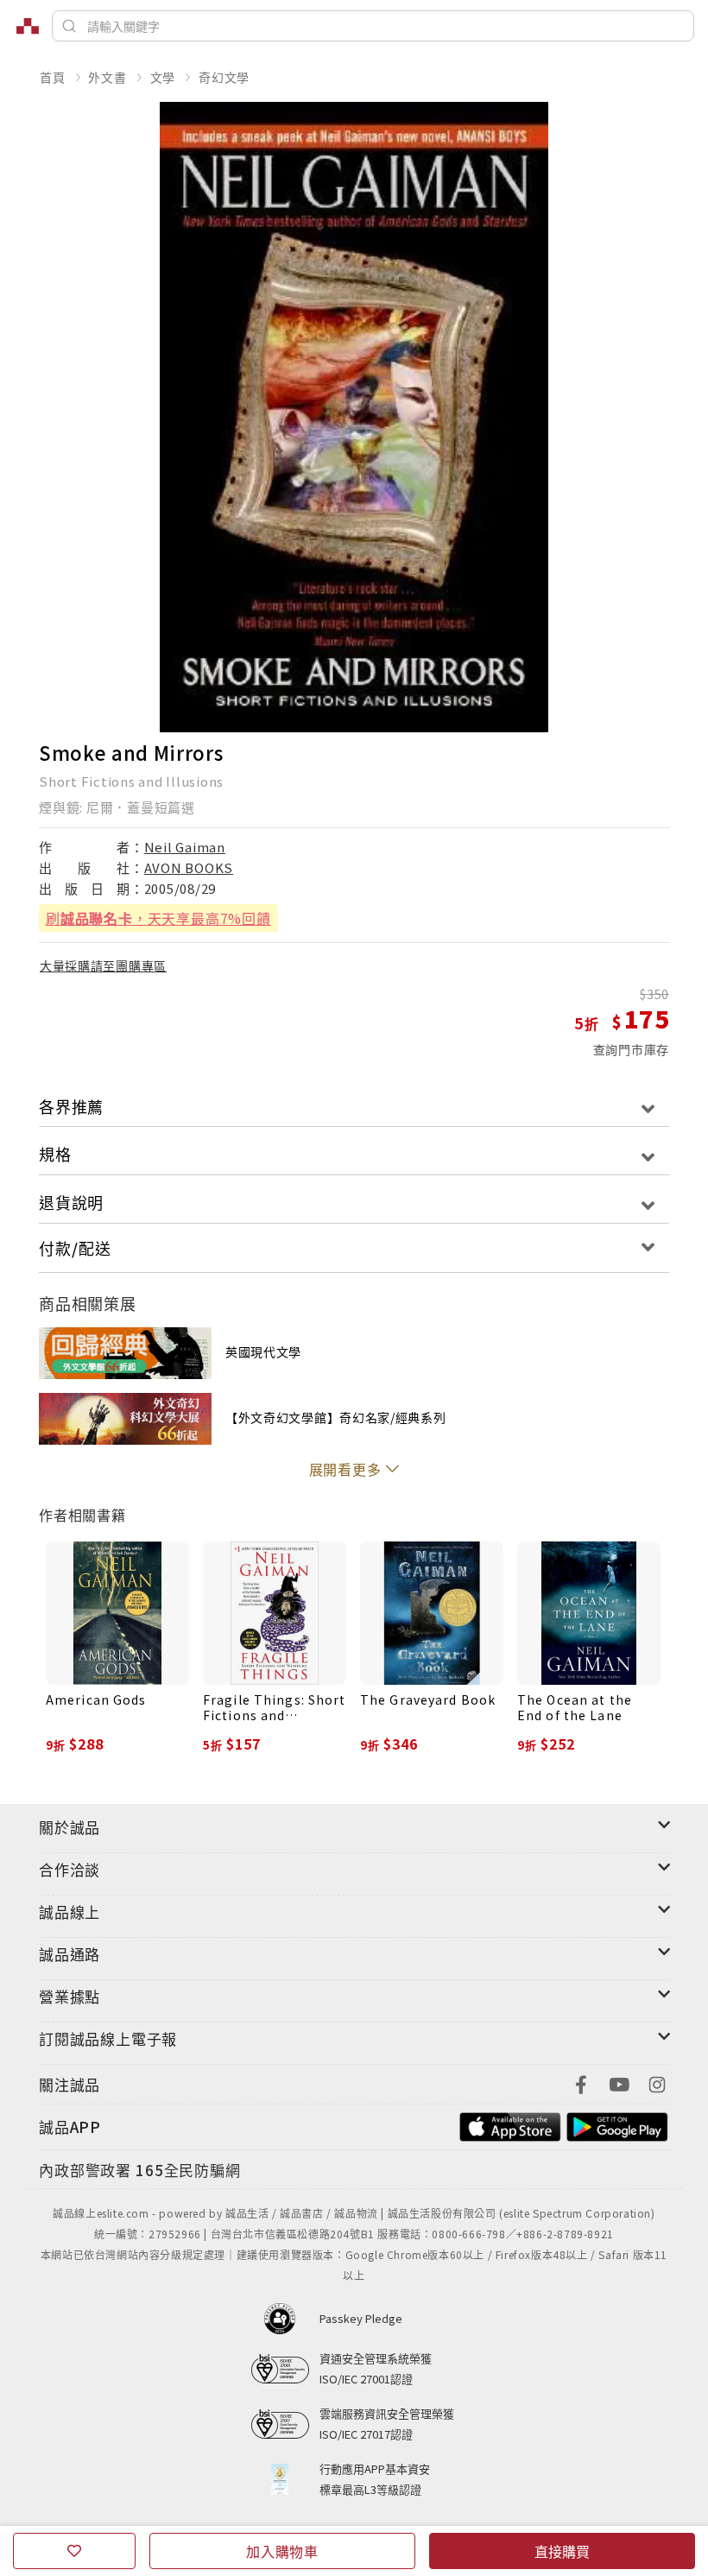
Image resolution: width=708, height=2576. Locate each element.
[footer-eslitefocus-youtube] (619, 2082)
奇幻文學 (224, 77)
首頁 (53, 77)
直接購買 (562, 2551)
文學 (163, 77)
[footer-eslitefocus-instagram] (657, 2082)
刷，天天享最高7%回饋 (158, 918)
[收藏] (74, 2551)
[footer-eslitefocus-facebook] (581, 2082)
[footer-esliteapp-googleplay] (617, 2125)
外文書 (107, 77)
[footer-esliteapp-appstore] (510, 2125)
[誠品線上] (28, 26)
